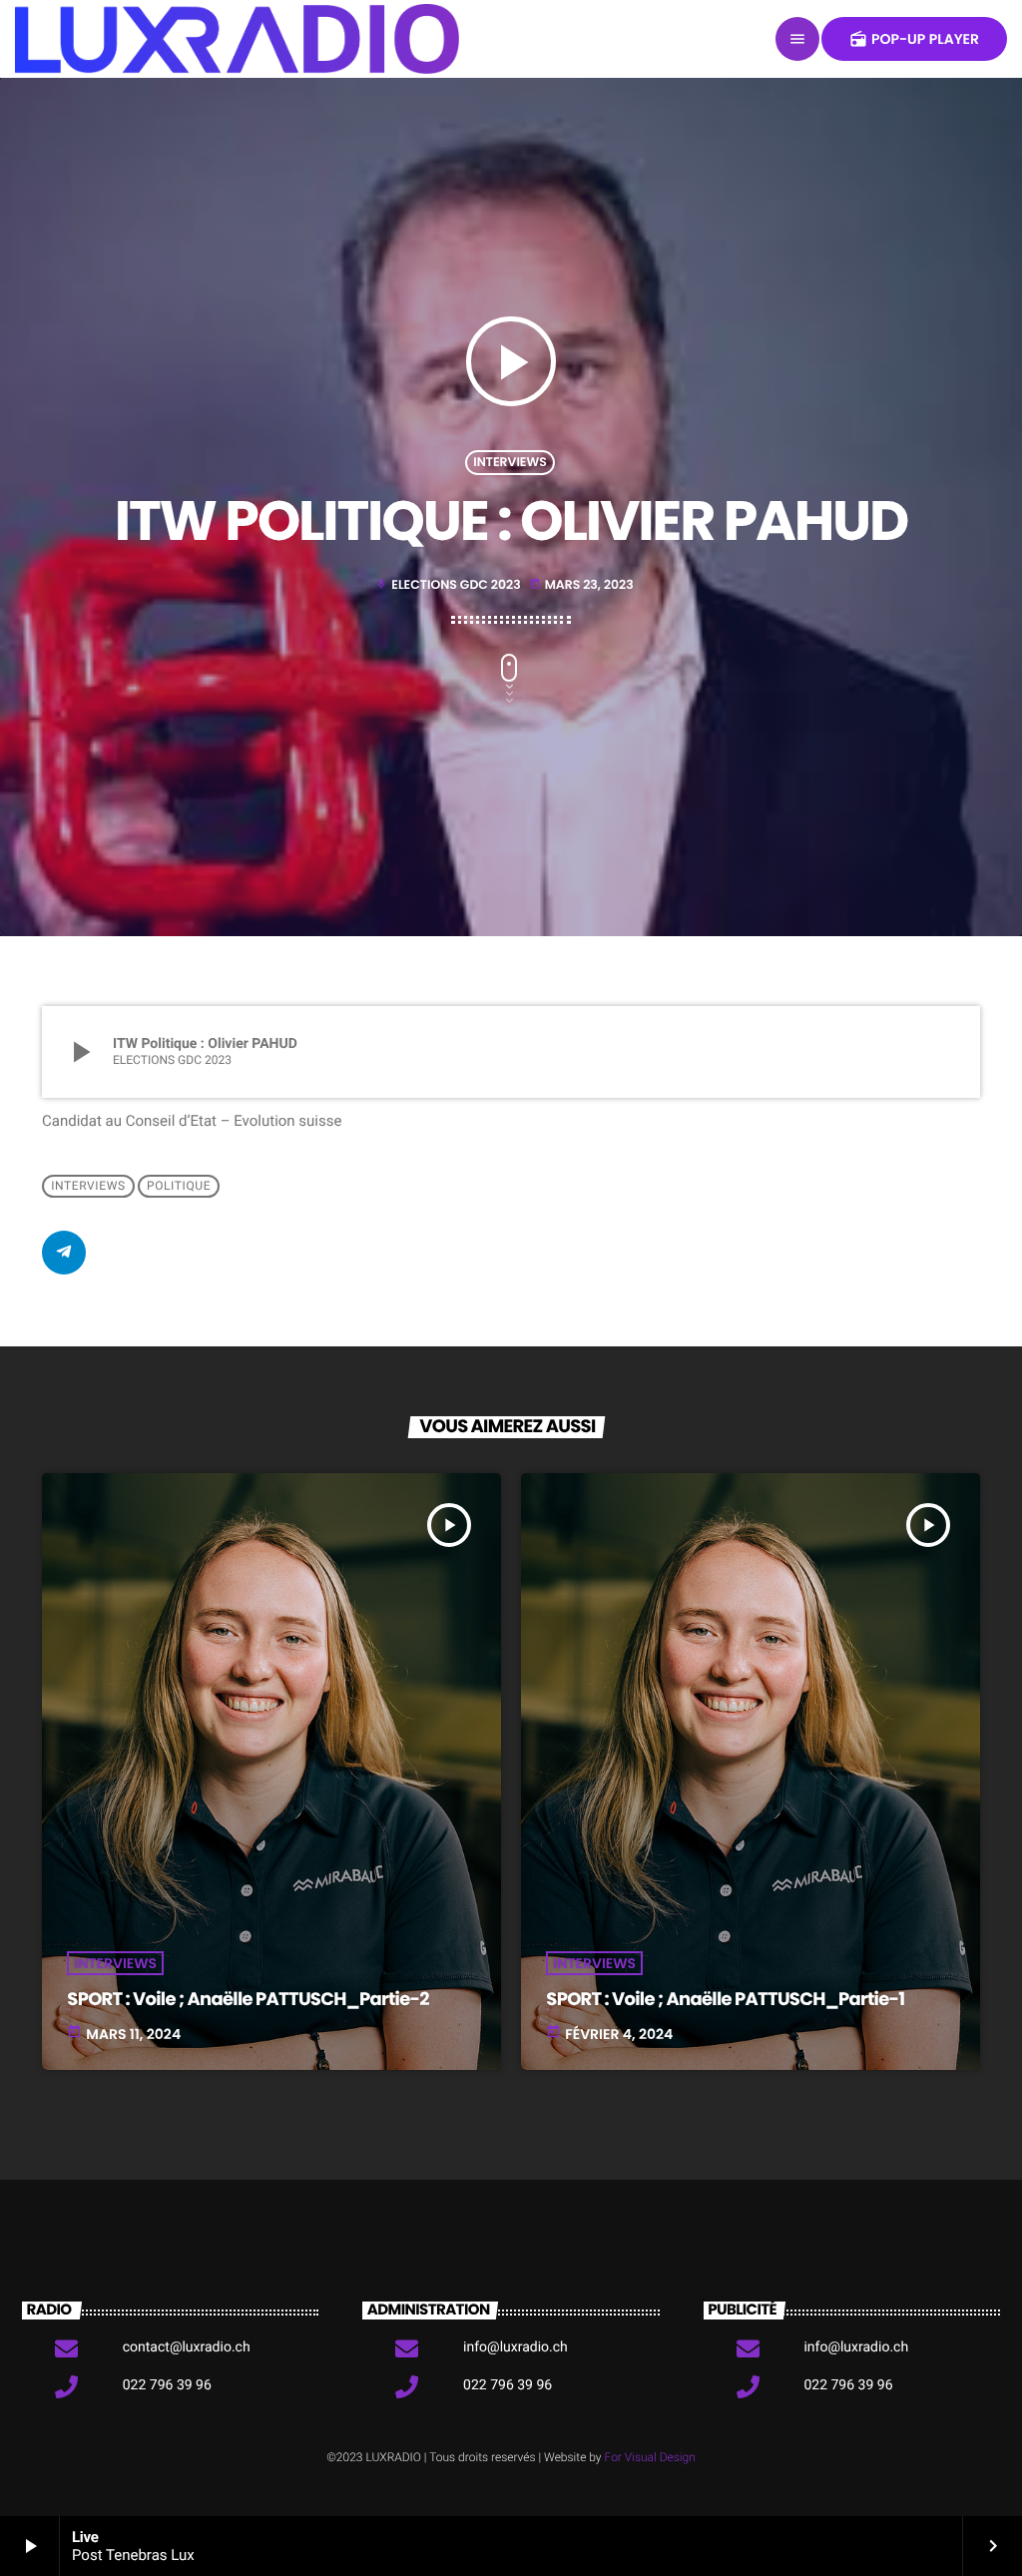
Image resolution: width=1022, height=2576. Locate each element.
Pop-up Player (914, 39)
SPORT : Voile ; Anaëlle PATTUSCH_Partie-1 (725, 2000)
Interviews (510, 463)
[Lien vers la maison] (237, 39)
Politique (179, 1186)
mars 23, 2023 (581, 585)
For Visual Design (650, 2457)
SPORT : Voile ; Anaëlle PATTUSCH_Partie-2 (248, 2000)
